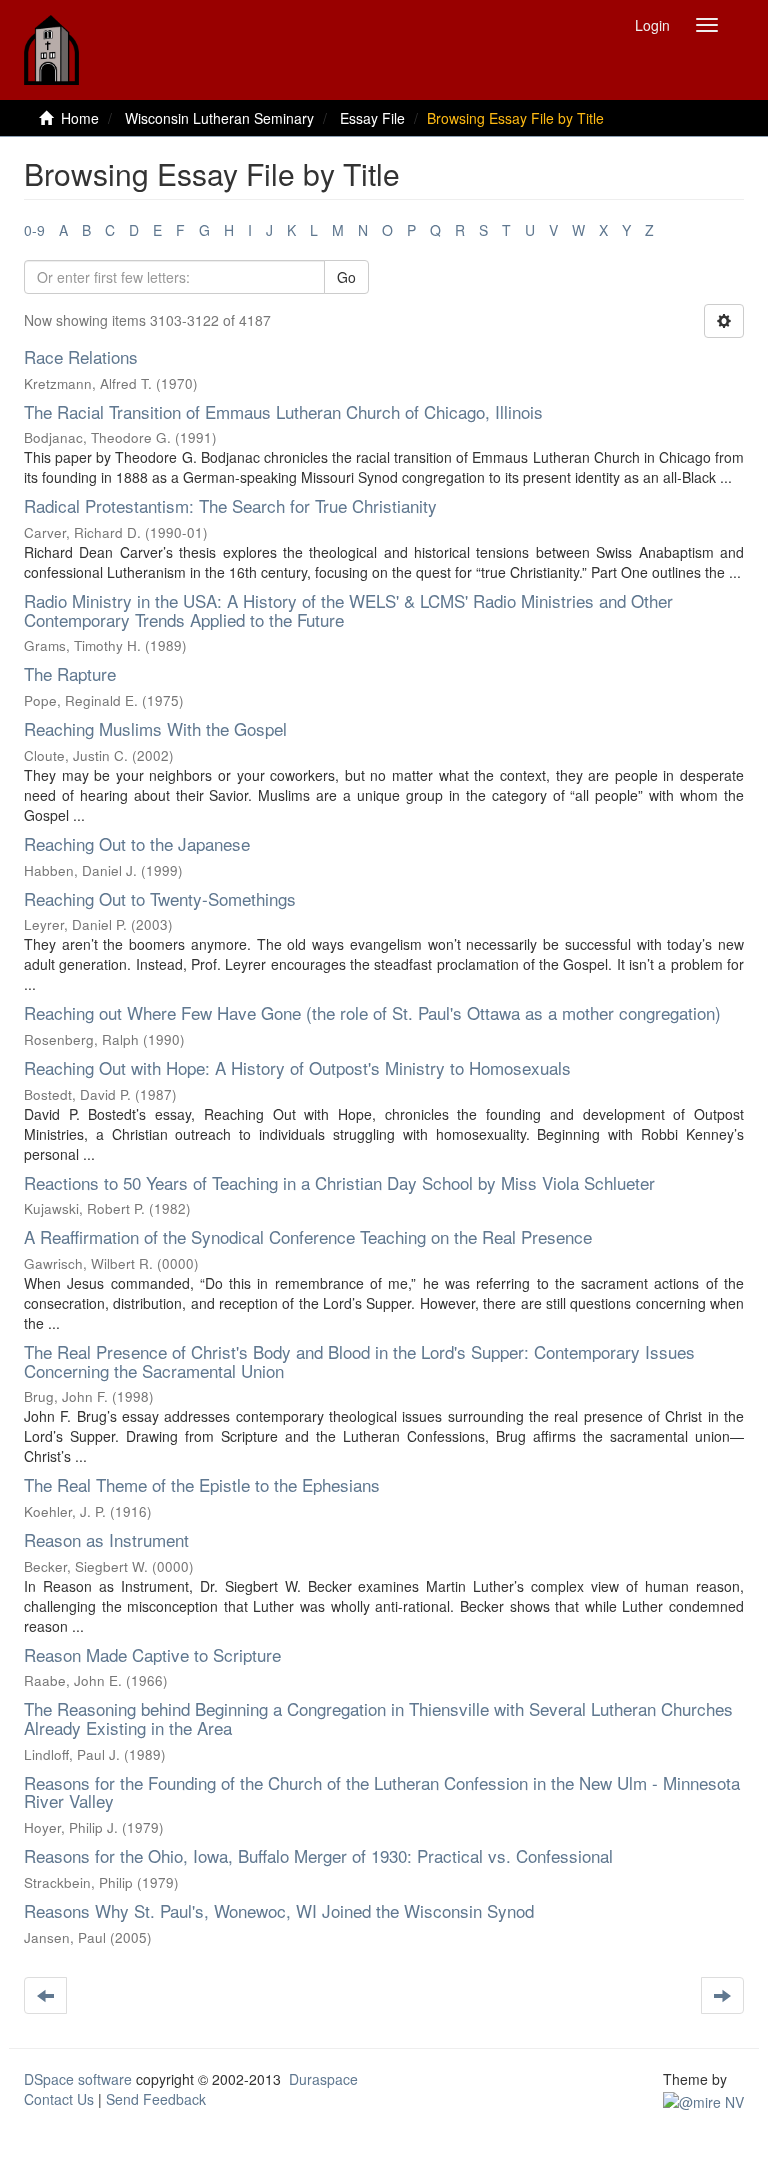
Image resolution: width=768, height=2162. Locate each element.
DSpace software (78, 2079)
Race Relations (81, 356)
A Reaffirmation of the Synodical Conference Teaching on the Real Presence (308, 1236)
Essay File (372, 118)
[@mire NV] (703, 2099)
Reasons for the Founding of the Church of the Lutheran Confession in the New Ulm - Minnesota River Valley (382, 1792)
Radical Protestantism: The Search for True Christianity (230, 505)
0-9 (34, 230)
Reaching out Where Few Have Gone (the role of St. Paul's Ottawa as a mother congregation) (372, 1012)
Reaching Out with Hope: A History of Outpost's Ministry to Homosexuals (297, 1067)
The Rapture (70, 673)
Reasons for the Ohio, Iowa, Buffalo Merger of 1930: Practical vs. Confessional (318, 1855)
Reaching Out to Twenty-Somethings (160, 898)
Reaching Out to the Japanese (137, 843)
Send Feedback (156, 2099)
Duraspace (323, 2079)
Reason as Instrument (106, 1539)
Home (80, 118)
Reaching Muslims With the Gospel (155, 728)
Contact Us (59, 2099)
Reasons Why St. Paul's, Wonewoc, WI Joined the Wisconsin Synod (279, 1910)
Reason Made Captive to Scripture (152, 1654)
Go (346, 277)
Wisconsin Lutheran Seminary (219, 118)
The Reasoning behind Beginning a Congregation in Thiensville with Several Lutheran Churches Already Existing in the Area (378, 1718)
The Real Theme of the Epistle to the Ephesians (202, 1484)
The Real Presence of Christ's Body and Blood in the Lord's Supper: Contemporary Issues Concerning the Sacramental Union (359, 1361)
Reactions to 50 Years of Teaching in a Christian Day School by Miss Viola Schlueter (339, 1182)
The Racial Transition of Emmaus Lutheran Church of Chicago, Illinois (283, 411)
